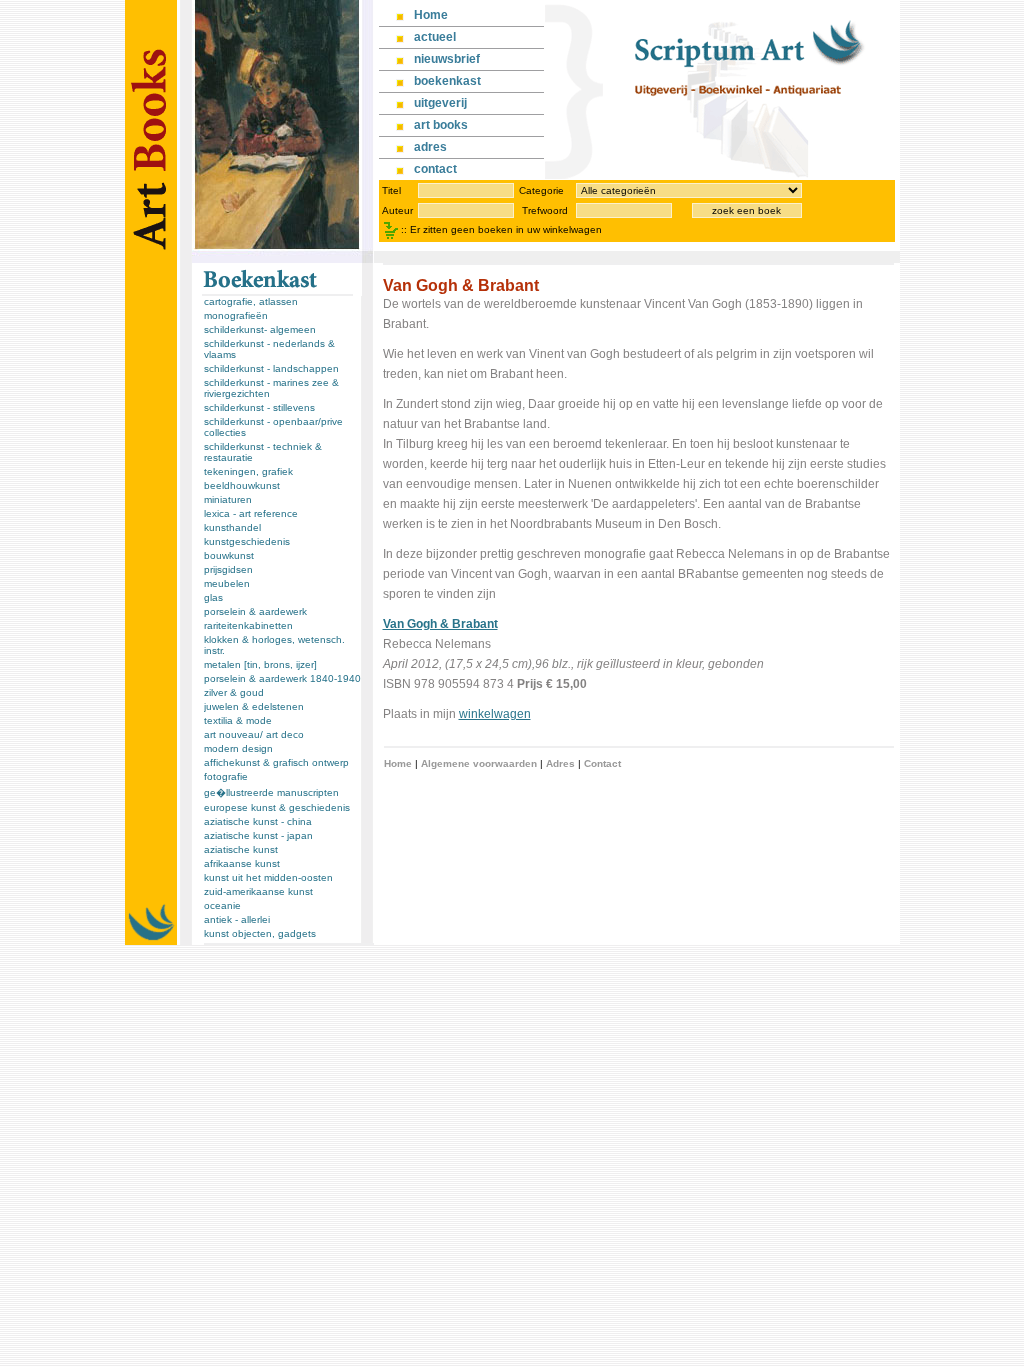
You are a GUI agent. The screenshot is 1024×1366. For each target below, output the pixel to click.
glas (213, 597)
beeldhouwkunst (242, 485)
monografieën (236, 315)
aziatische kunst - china (258, 821)
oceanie (222, 905)
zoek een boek (746, 210)
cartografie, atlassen (251, 301)
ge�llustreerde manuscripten (271, 792)
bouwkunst (229, 555)
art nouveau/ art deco (254, 734)
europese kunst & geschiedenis (277, 807)
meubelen (227, 583)
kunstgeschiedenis (247, 541)
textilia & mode (238, 720)
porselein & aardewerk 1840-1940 (282, 678)
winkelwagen (495, 714)
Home (398, 763)
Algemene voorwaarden (479, 763)
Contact (602, 763)
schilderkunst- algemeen (260, 329)
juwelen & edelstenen (254, 706)
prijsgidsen (228, 569)
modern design (238, 748)
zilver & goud (234, 692)
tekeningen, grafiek (248, 471)
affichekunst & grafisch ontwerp (276, 762)
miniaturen (228, 499)
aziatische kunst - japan (258, 835)
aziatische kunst (241, 849)
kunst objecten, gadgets (260, 933)
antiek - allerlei (237, 919)
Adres (560, 763)
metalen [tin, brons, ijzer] (260, 664)
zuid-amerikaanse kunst (258, 891)
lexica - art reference (251, 513)
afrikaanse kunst (242, 863)
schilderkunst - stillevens (259, 407)
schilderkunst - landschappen (271, 368)
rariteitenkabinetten (248, 625)
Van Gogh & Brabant (440, 624)
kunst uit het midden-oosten (268, 877)
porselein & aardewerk (255, 611)
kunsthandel (232, 527)
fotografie (226, 776)
